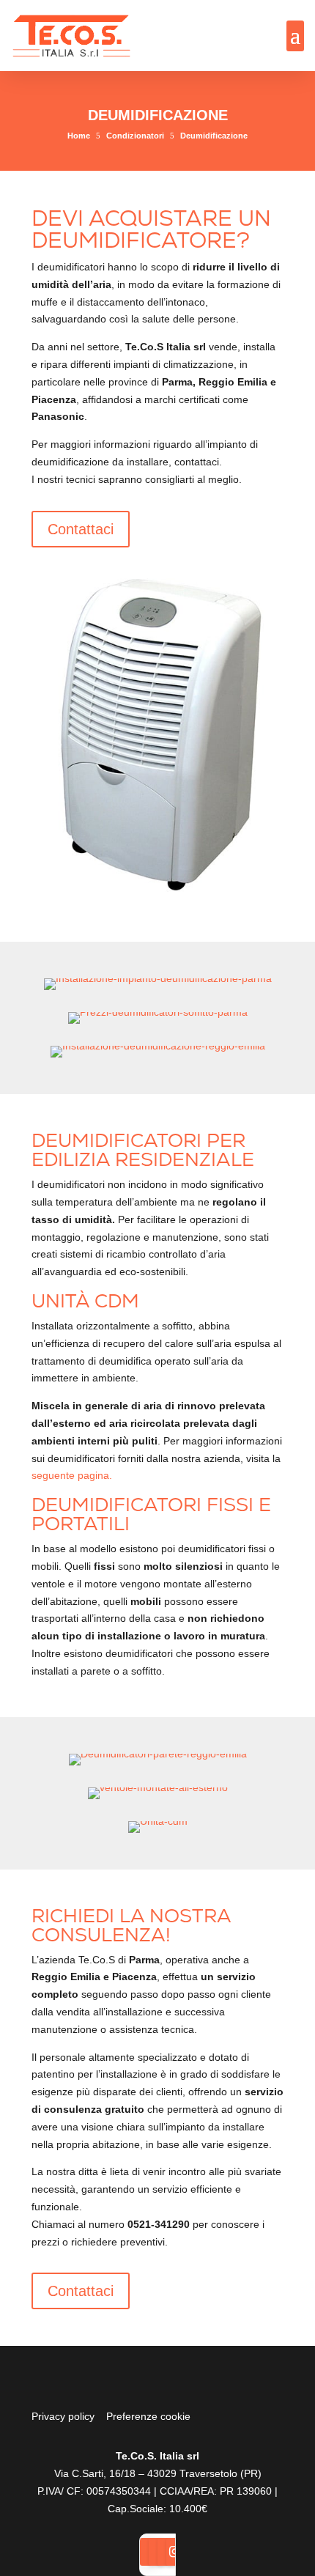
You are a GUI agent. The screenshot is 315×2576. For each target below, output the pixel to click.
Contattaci (81, 529)
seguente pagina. (72, 1475)
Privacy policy (63, 2416)
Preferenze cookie (148, 2416)
